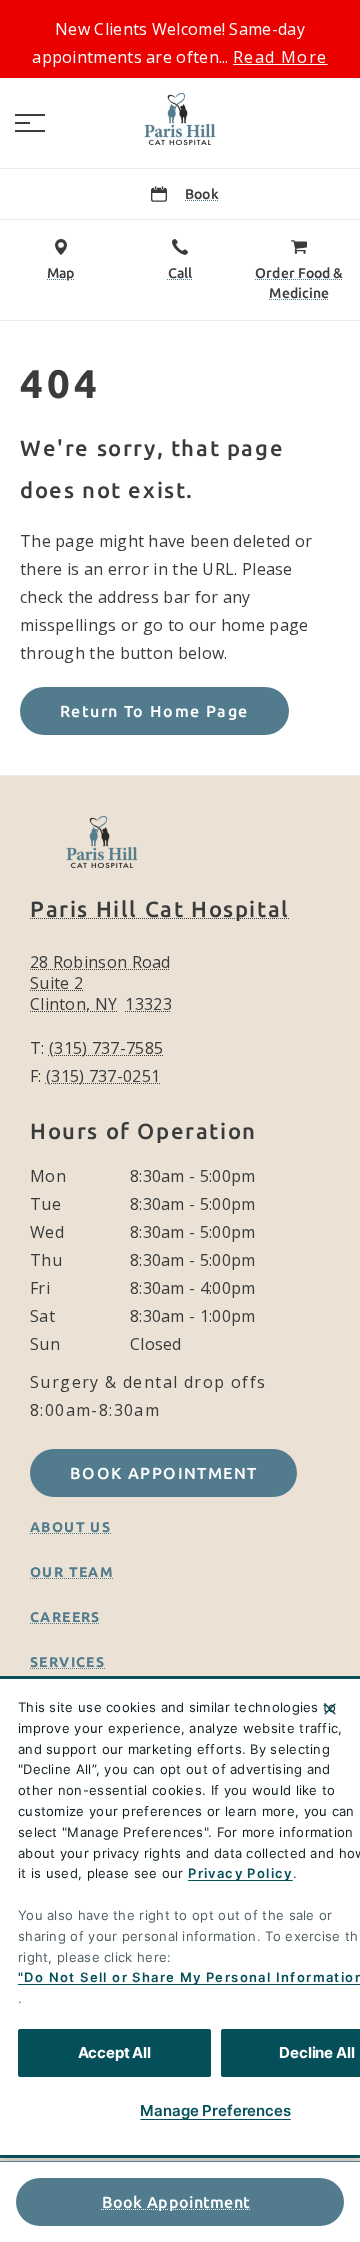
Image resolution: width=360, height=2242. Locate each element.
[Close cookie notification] (330, 1709)
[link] (180, 119)
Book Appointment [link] (176, 2202)
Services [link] (67, 1662)
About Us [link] (70, 1527)
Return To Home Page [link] (154, 711)
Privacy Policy (240, 1873)
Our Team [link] (72, 1572)
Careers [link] (65, 1617)
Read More (280, 57)
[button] (30, 123)
